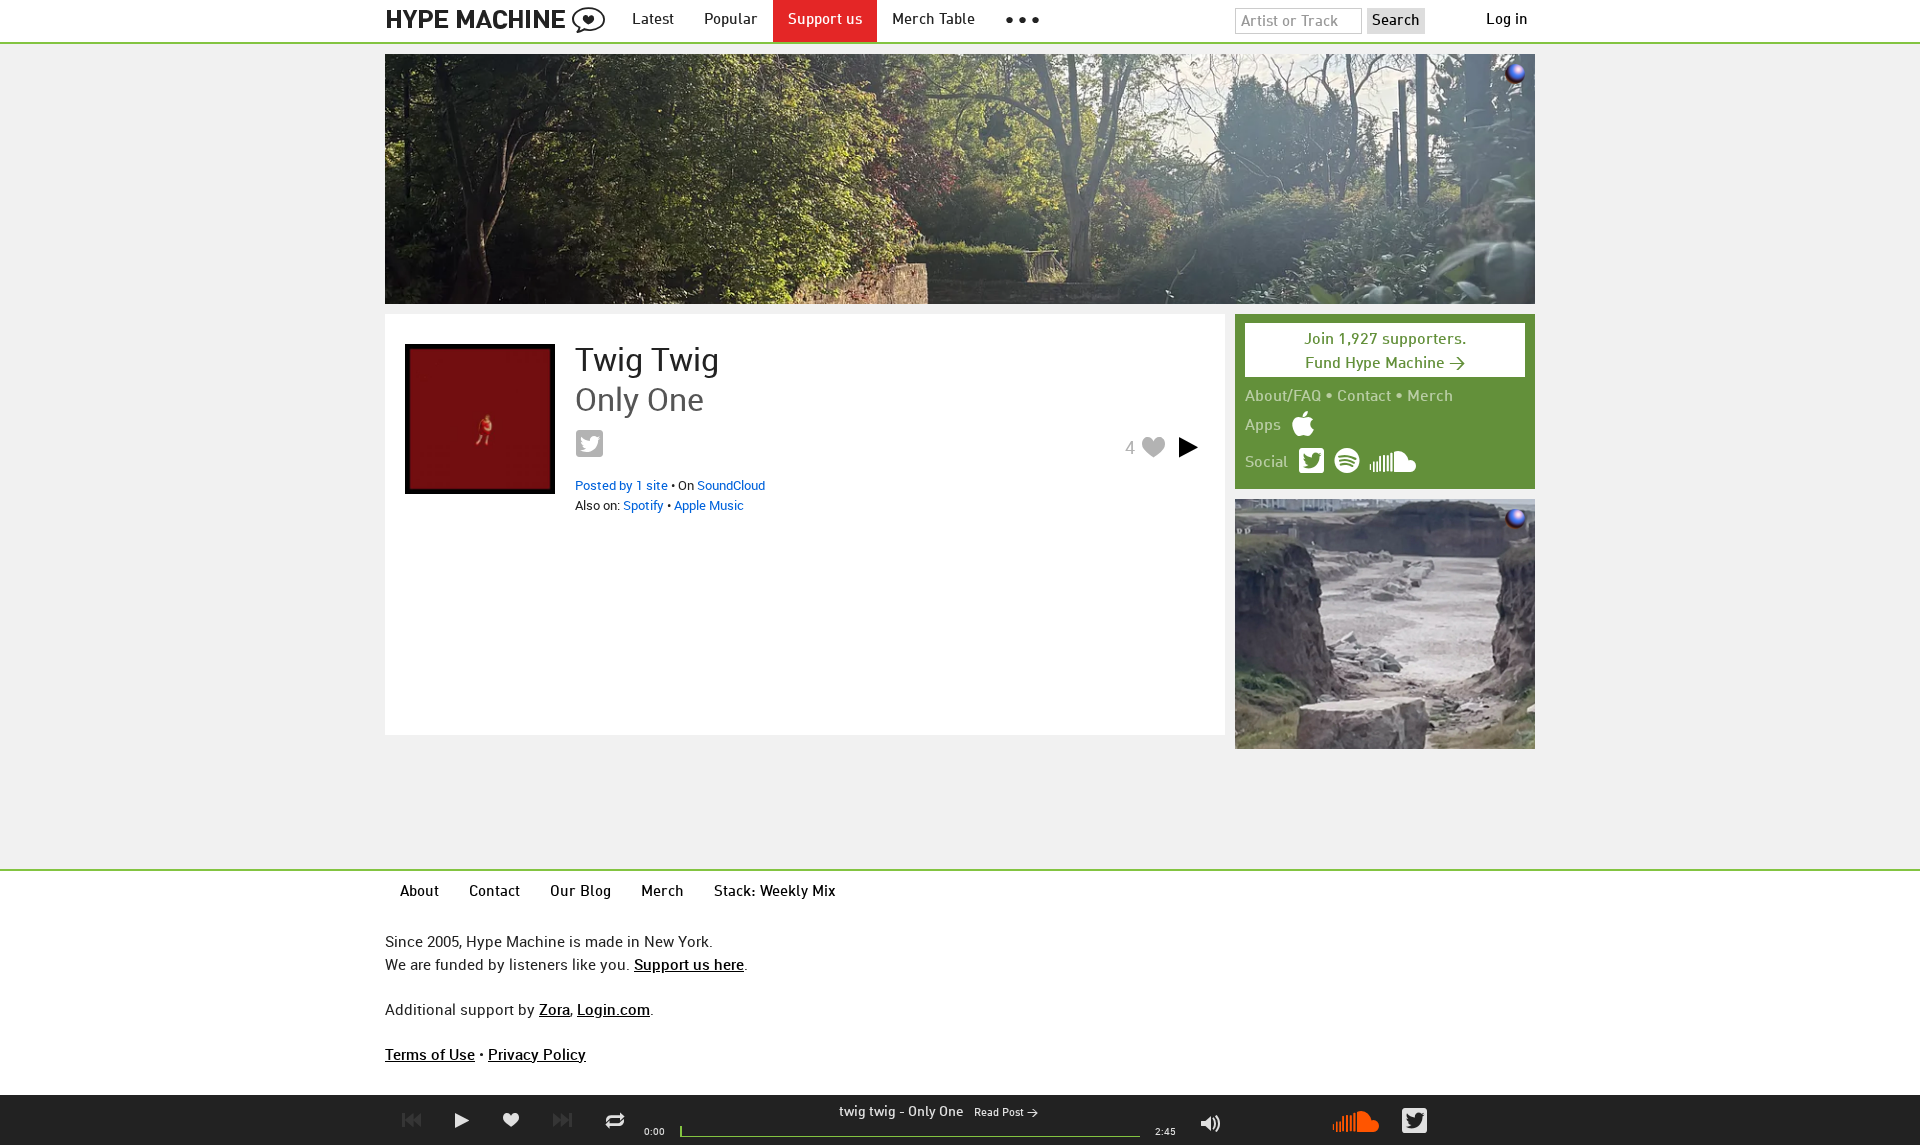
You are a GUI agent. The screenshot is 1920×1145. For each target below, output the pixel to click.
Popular (731, 20)
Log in (1507, 20)
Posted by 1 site (621, 485)
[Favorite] (1153, 446)
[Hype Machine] (501, 21)
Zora (554, 1009)
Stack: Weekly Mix (775, 892)
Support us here (689, 964)
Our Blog (580, 892)
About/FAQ (1283, 397)
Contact (1364, 397)
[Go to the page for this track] (480, 419)
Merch (1430, 397)
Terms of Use (430, 1054)
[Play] (1188, 447)
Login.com (613, 1009)
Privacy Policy (537, 1054)
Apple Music (709, 505)
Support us (825, 20)
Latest (653, 20)
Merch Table (933, 20)
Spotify (643, 505)
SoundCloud (731, 485)
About (419, 892)
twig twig (867, 1112)
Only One (936, 1112)
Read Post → (1006, 1113)
